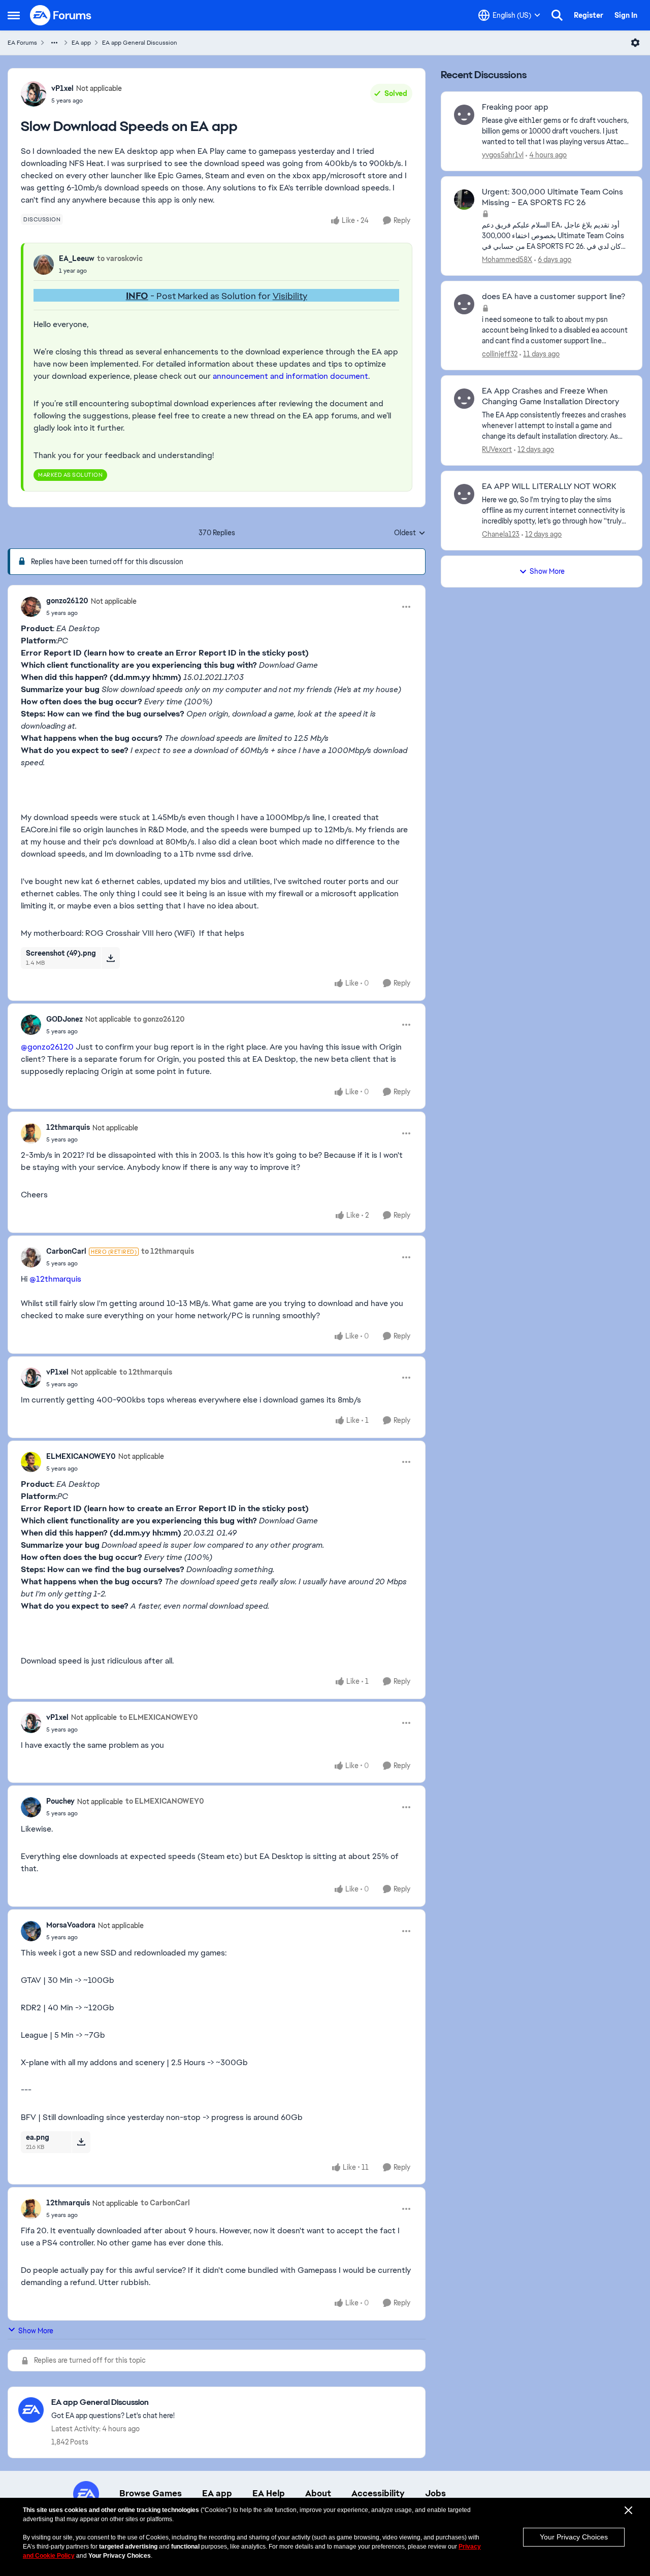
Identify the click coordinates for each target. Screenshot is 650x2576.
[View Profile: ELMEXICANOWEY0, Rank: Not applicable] (31, 1462)
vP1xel (62, 88)
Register (589, 15)
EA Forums (22, 43)
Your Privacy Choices (574, 2537)
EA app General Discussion (140, 43)
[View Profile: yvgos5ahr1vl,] (464, 115)
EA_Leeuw (77, 258)
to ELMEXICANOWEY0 (159, 1717)
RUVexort (497, 449)
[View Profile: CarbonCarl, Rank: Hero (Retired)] (31, 1257)
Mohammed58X (507, 259)
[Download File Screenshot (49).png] (110, 958)
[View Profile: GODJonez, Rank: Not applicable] (31, 1025)
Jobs (435, 2493)
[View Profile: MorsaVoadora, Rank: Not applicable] (31, 1931)
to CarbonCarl (165, 2203)
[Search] (557, 15)
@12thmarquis (55, 1279)
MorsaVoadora (71, 1925)
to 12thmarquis (168, 1251)
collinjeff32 (500, 354)
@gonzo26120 (47, 1047)
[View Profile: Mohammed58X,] (464, 200)
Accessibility (378, 2493)
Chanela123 (501, 534)
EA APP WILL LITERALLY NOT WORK (549, 486)
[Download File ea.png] (81, 2142)
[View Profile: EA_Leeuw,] (44, 265)
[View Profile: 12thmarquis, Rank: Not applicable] (31, 1133)
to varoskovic (120, 258)
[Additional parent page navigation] (54, 43)
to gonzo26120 (159, 1019)
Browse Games (151, 2493)
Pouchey (60, 1801)
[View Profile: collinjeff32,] (464, 304)
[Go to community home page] (61, 15)
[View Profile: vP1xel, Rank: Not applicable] (34, 94)
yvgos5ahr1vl (503, 155)
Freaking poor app (515, 107)
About (318, 2493)
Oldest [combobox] (410, 533)
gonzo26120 (67, 601)
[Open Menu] (635, 43)
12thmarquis (68, 1127)
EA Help (269, 2493)
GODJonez (64, 1019)
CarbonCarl (66, 1251)
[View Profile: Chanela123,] (464, 494)
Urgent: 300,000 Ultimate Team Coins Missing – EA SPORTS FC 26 (552, 197)
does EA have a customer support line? (554, 297)
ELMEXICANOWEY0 (81, 1456)
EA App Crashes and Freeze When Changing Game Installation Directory (550, 396)
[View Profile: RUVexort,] (464, 399)
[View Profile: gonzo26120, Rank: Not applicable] (31, 607)
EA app (81, 43)
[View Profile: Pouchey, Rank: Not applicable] (31, 1807)
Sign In (626, 15)
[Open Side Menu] (14, 15)
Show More (36, 2331)
